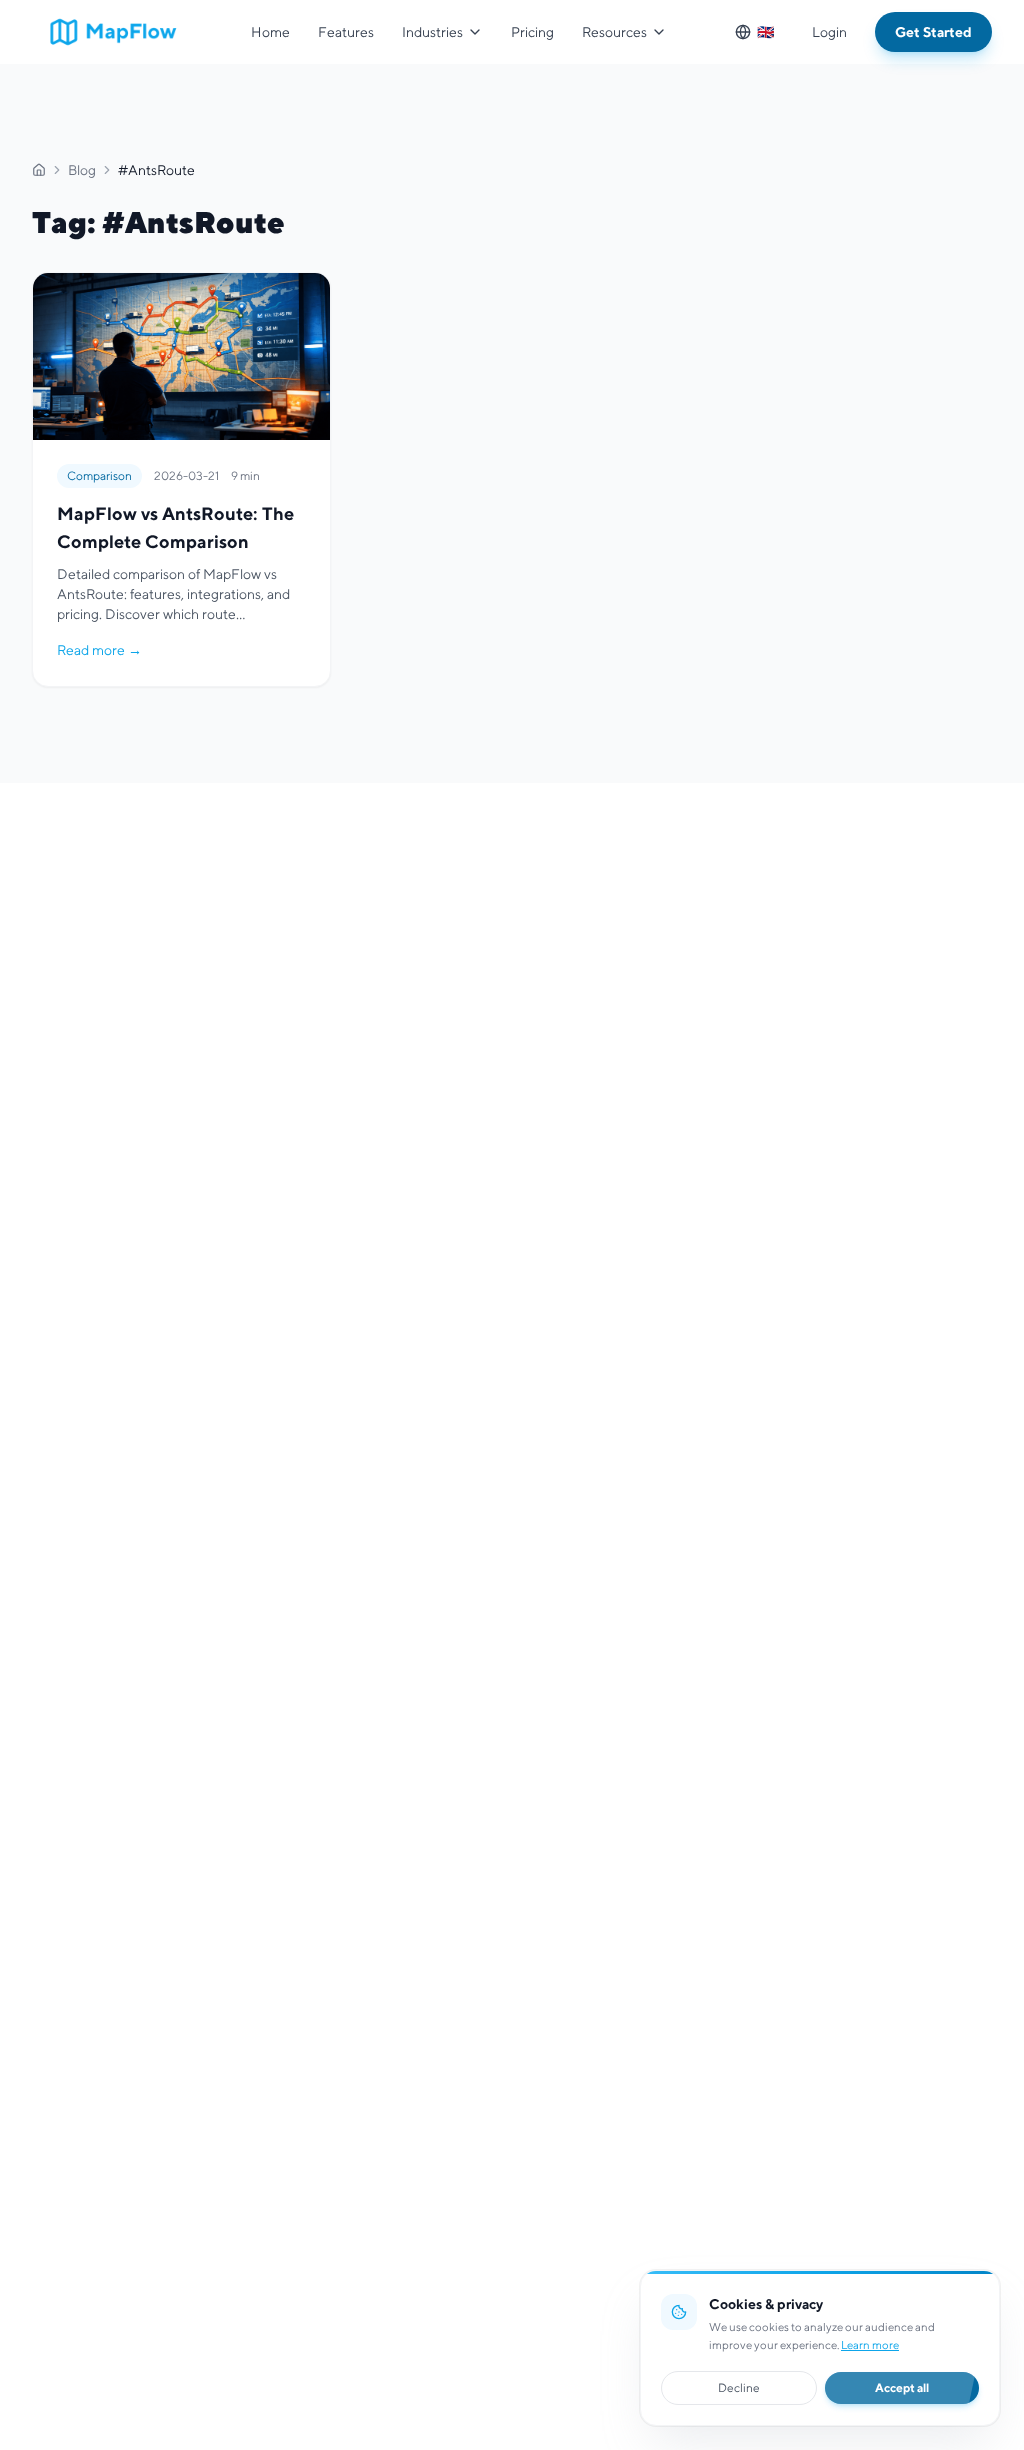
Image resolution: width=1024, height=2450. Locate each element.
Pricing (532, 32)
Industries (432, 32)
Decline (739, 2387)
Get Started (933, 32)
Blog (82, 170)
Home (270, 32)
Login (829, 32)
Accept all (902, 2387)
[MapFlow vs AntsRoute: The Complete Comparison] (181, 479)
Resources (614, 32)
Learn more (870, 2345)
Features (346, 32)
